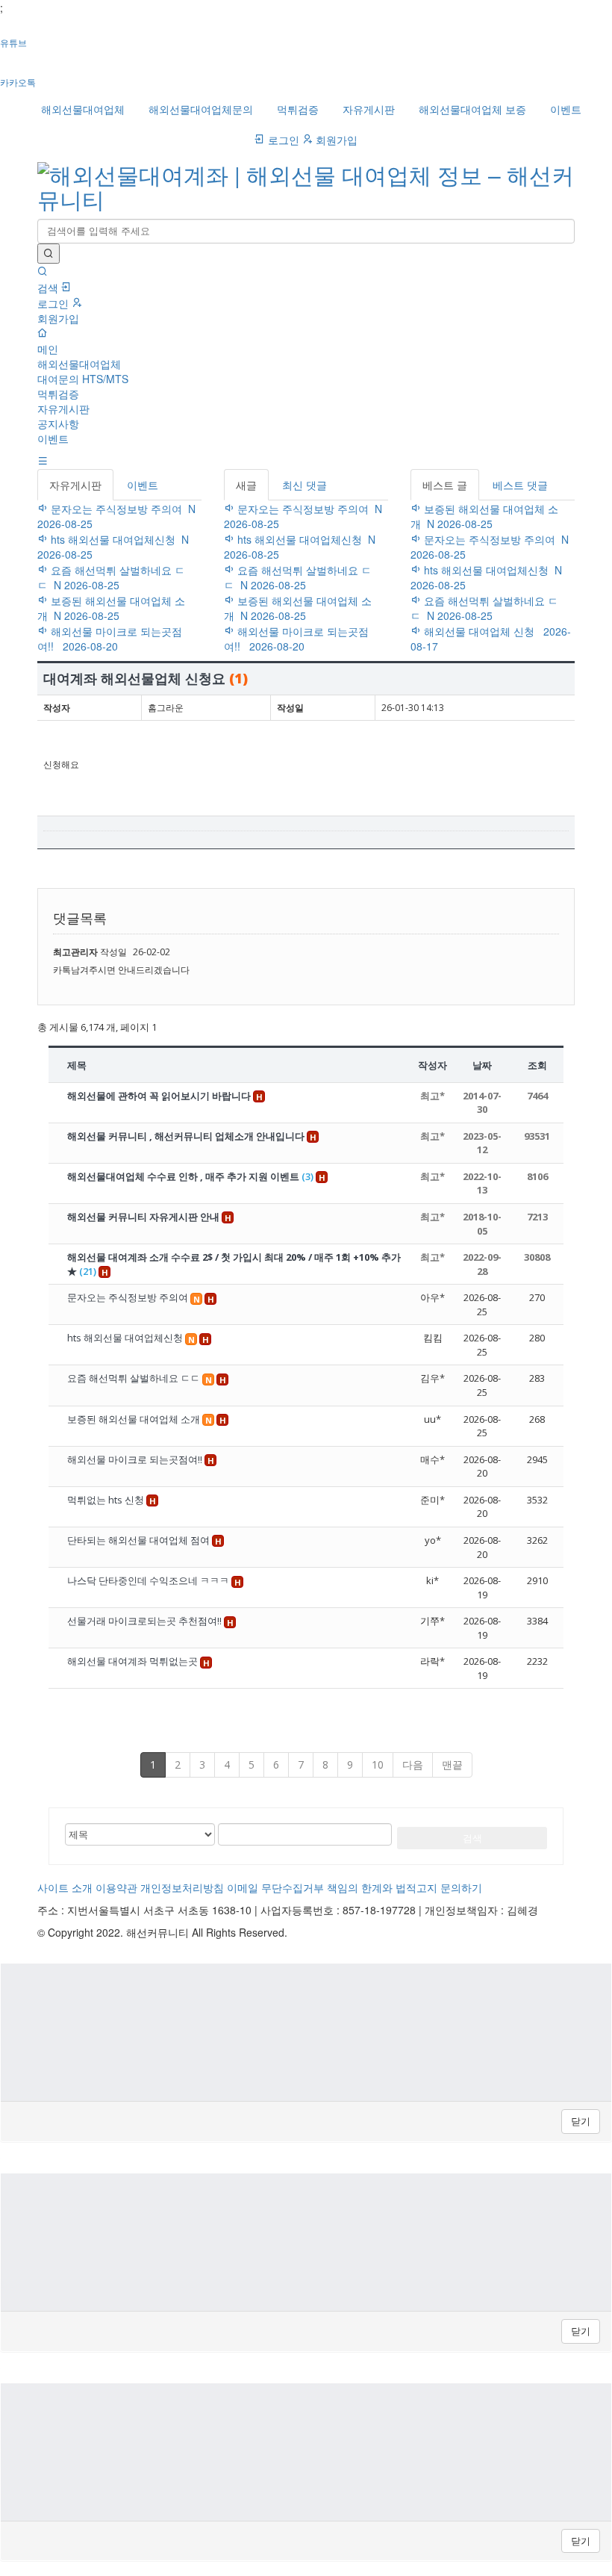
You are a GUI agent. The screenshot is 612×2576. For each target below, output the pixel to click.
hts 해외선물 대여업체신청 (126, 1338)
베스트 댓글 (520, 485)
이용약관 (116, 1887)
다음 (413, 1765)
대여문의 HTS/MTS (83, 379)
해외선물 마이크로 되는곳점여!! (136, 1459)
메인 (48, 349)
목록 (514, 876)
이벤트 (566, 109)
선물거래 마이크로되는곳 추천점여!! (146, 1621)
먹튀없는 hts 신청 (107, 1500)
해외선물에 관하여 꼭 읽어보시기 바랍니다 (160, 1096)
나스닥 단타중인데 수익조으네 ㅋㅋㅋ (149, 1580)
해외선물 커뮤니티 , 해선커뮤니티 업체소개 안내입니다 (187, 1136)
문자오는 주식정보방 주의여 (129, 1297)
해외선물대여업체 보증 (472, 109)
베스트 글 (445, 485)
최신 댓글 (305, 485)
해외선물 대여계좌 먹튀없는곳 (134, 1661)
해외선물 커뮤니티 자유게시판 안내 (144, 1217)
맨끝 (452, 1765)
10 (378, 1765)
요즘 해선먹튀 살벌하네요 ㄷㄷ (135, 1378)
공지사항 (58, 423)
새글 (246, 485)
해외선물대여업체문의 (201, 109)
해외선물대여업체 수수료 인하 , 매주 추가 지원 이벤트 (190, 1176)
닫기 (581, 2121)
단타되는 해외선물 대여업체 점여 (140, 1540)
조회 (537, 1065)
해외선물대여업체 (83, 109)
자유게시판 (369, 109)
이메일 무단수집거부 (275, 1887)
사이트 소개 (65, 1887)
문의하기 (461, 1887)
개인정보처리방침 (182, 1887)
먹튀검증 (298, 109)
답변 (555, 876)
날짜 (482, 1065)
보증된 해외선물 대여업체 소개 (135, 1419)
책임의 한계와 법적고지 (382, 1887)
